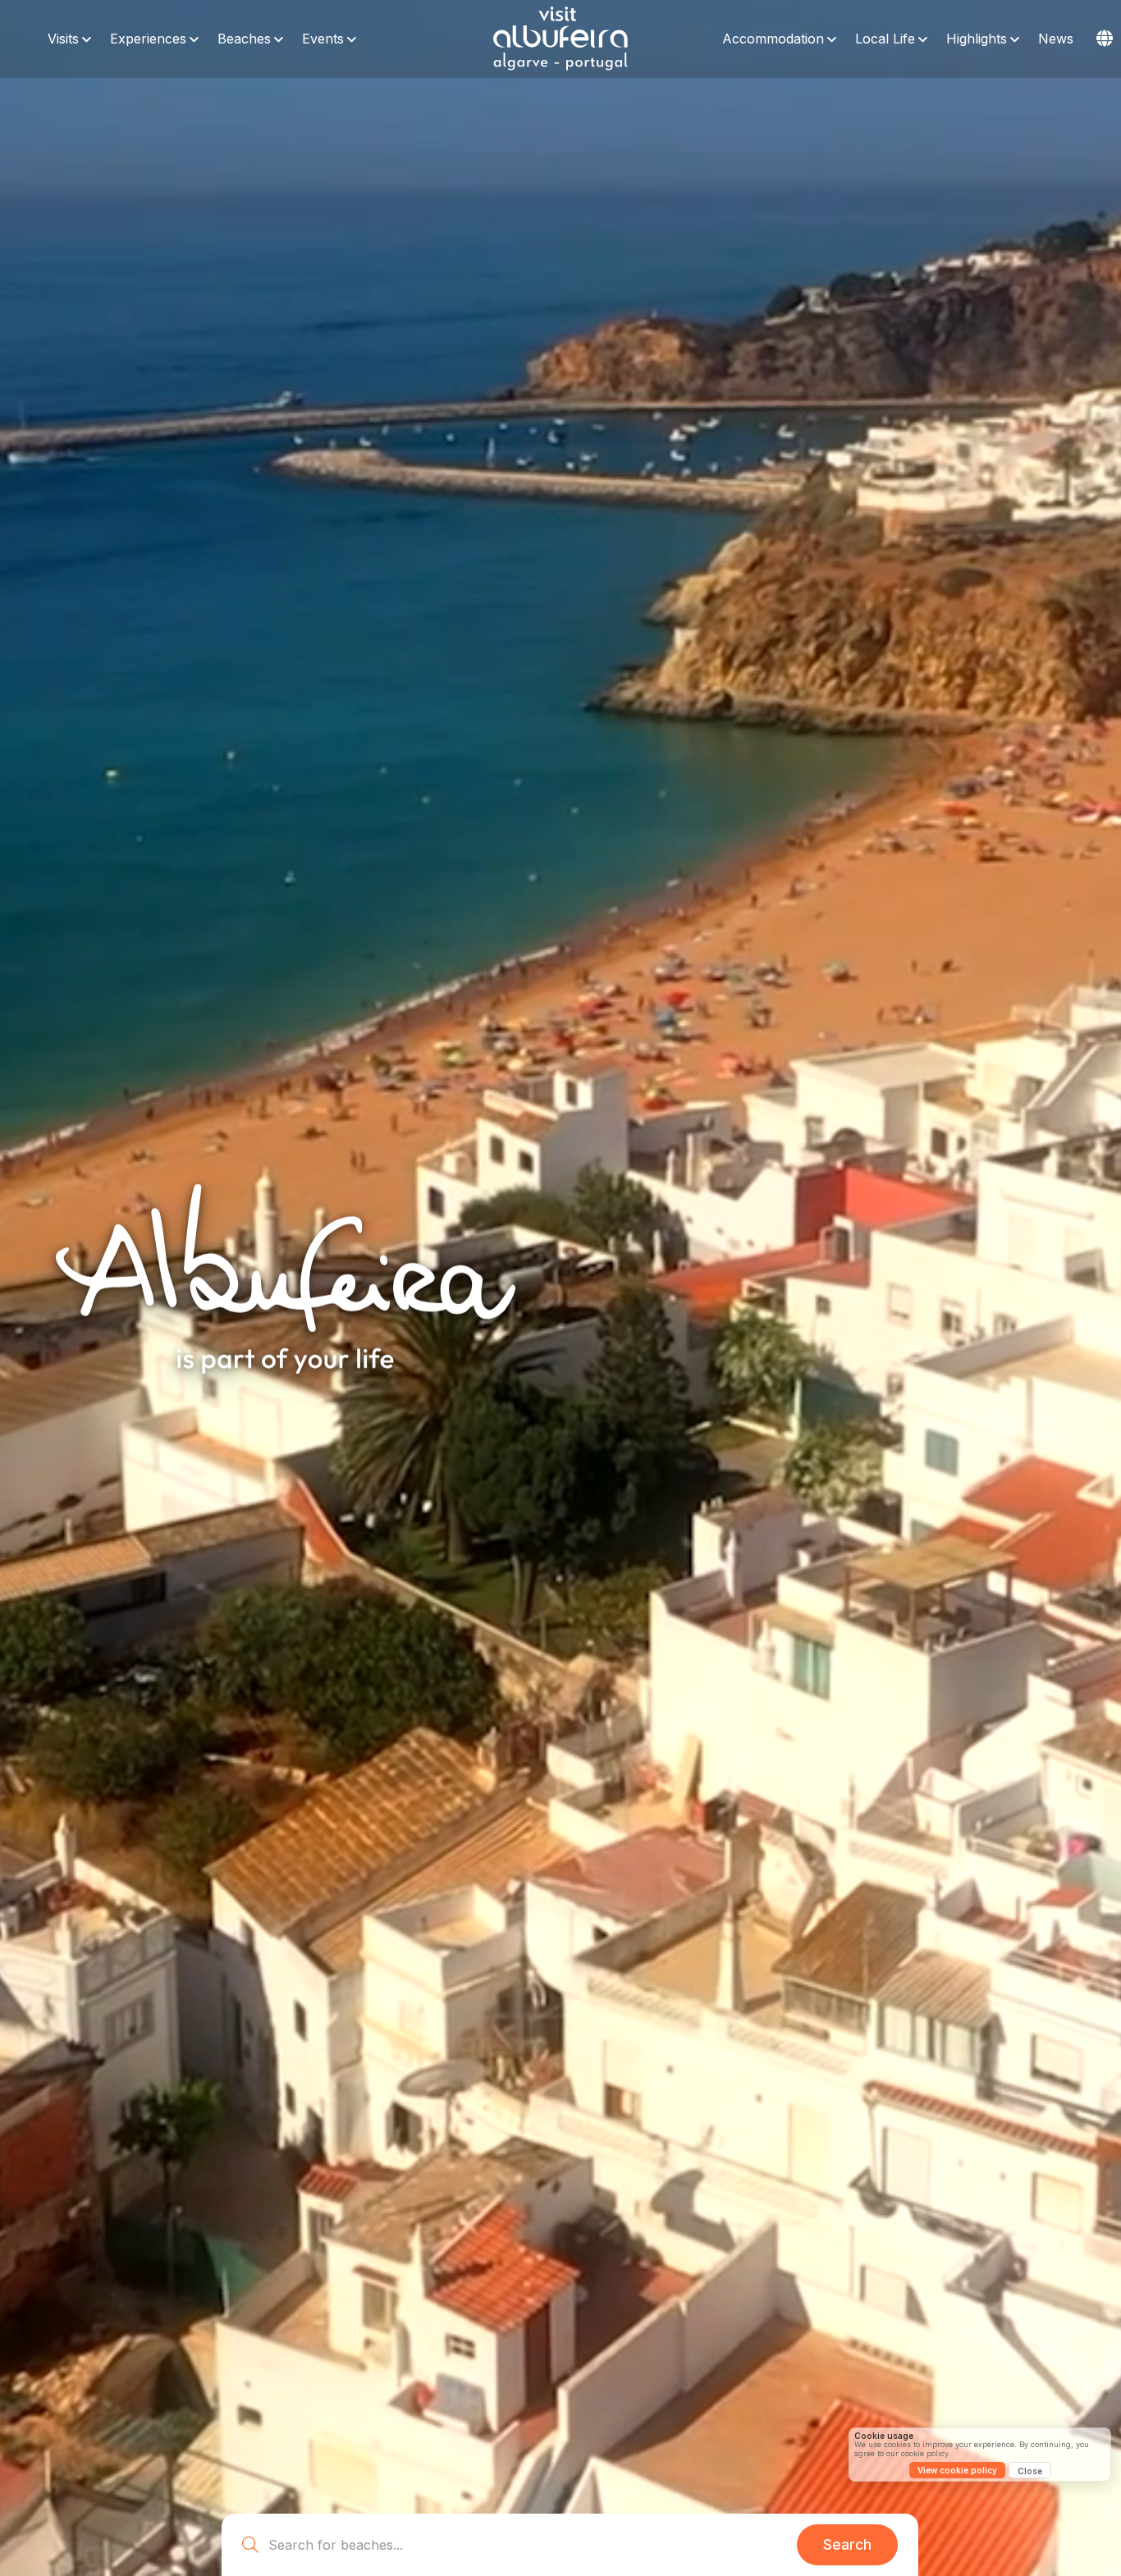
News (1056, 39)
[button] (1105, 39)
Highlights (977, 39)
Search (847, 2545)
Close (1030, 2471)
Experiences (148, 39)
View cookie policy (957, 2470)
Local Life (885, 39)
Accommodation (773, 39)
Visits (63, 39)
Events (323, 39)
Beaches (244, 39)
